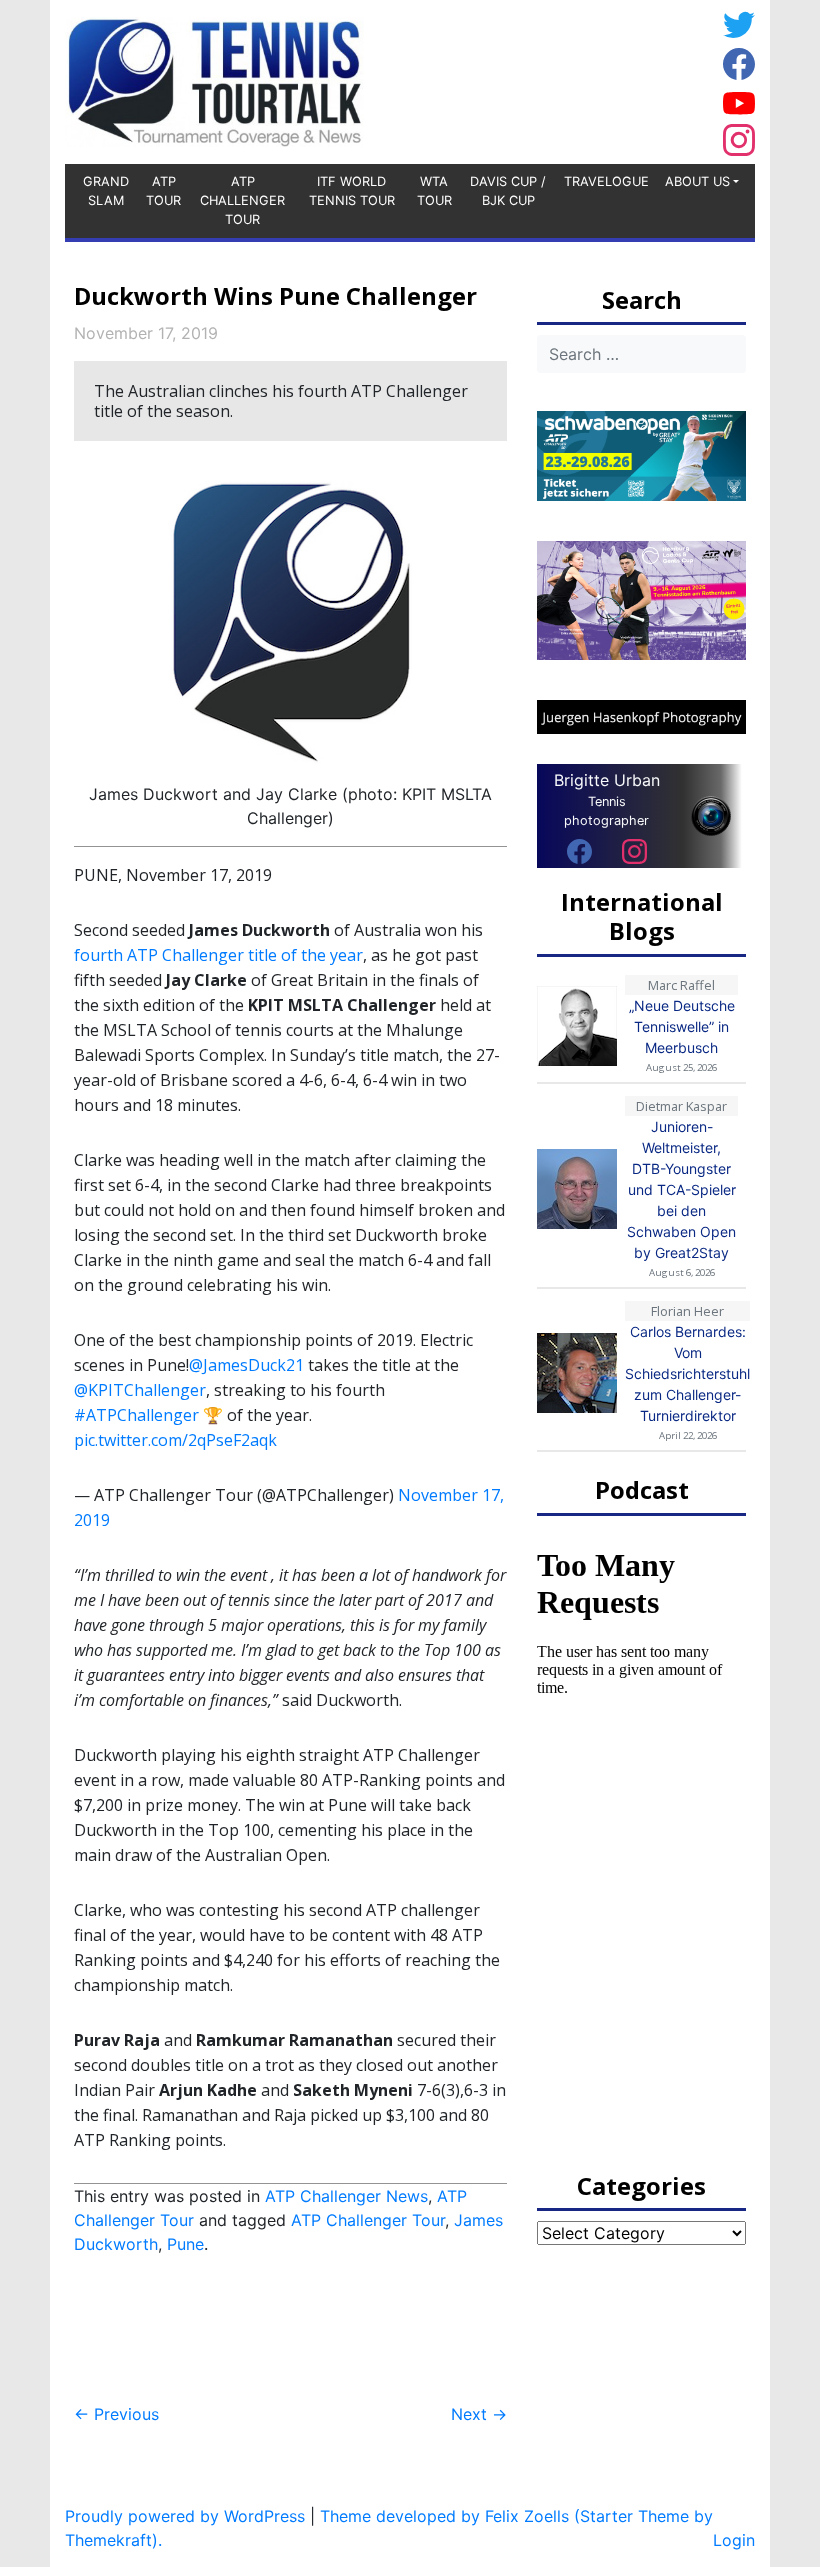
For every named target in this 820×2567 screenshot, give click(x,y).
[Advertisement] (555, 79)
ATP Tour (163, 191)
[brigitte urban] (579, 851)
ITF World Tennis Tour (352, 191)
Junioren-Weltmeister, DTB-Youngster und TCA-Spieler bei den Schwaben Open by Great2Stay (681, 1189)
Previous (116, 2414)
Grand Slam (106, 191)
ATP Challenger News (346, 2196)
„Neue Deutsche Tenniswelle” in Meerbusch (682, 1026)
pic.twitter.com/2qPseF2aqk (175, 1440)
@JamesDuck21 (246, 1365)
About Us (697, 181)
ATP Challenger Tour (242, 200)
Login (734, 2540)
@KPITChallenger (140, 1390)
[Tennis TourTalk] (214, 80)
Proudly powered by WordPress (185, 2516)
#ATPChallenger (136, 1415)
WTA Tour (434, 191)
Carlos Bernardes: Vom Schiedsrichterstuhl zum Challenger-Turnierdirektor (687, 1373)
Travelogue (606, 181)
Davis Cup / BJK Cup (508, 191)
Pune (185, 2244)
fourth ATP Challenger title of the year (218, 955)
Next (479, 2414)
